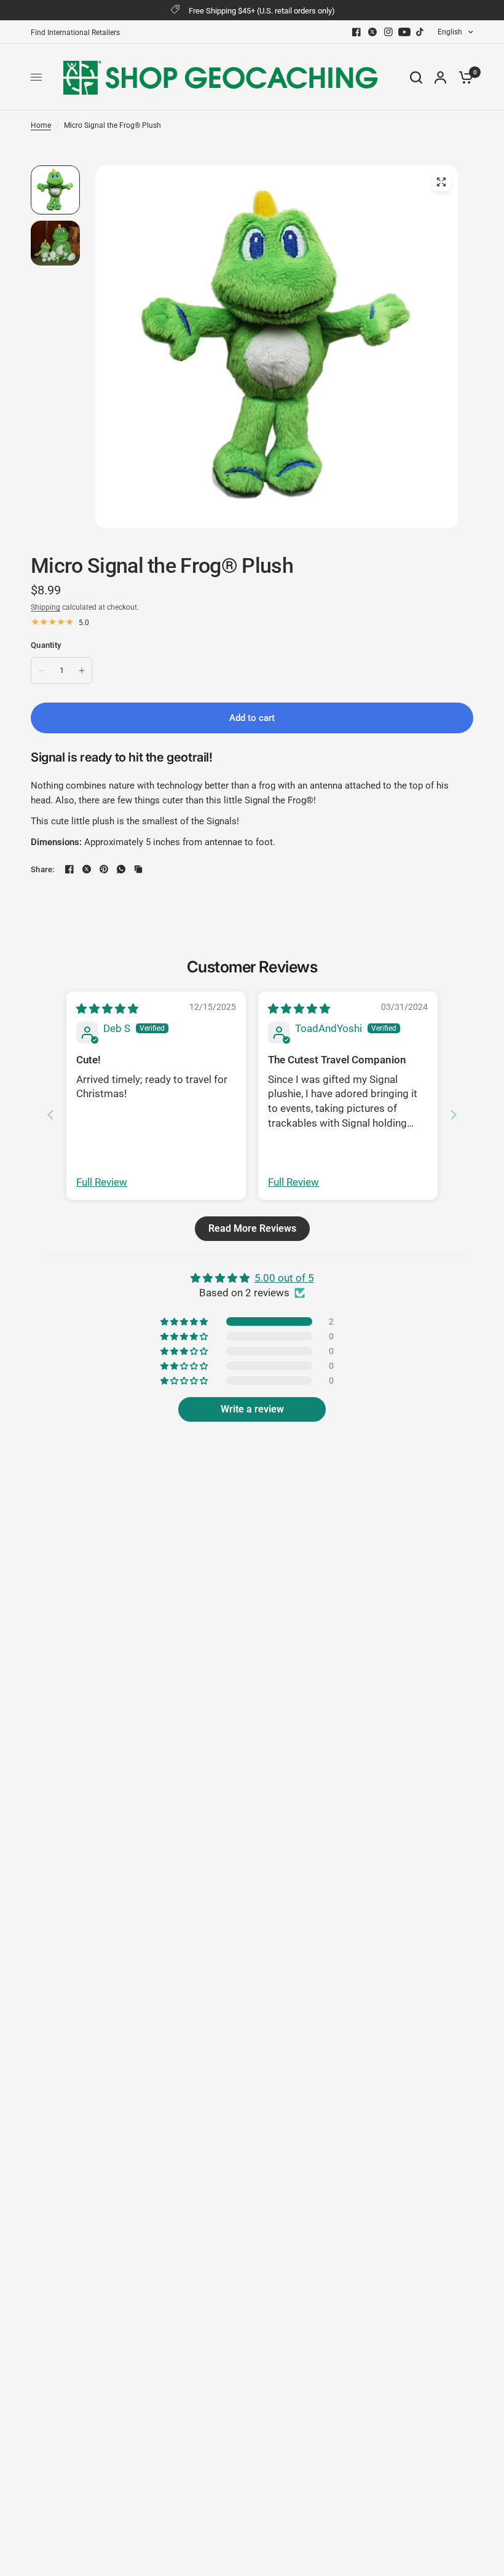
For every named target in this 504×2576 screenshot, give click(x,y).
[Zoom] (441, 182)
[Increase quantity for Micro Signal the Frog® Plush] (82, 671)
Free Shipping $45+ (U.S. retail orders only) (262, 11)
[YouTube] (404, 32)
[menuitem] (78, 33)
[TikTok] (420, 32)
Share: (43, 869)
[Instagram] (388, 32)
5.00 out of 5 (284, 1278)
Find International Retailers (75, 33)
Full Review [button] (102, 1182)
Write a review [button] (252, 1409)
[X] (372, 32)
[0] (463, 77)
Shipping (45, 607)
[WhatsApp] (121, 869)
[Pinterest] (104, 869)
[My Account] (440, 77)
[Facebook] (356, 32)
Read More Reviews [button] (252, 1228)
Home (41, 125)
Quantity (46, 645)
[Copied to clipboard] (138, 869)
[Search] (416, 77)
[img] (107, 1009)
